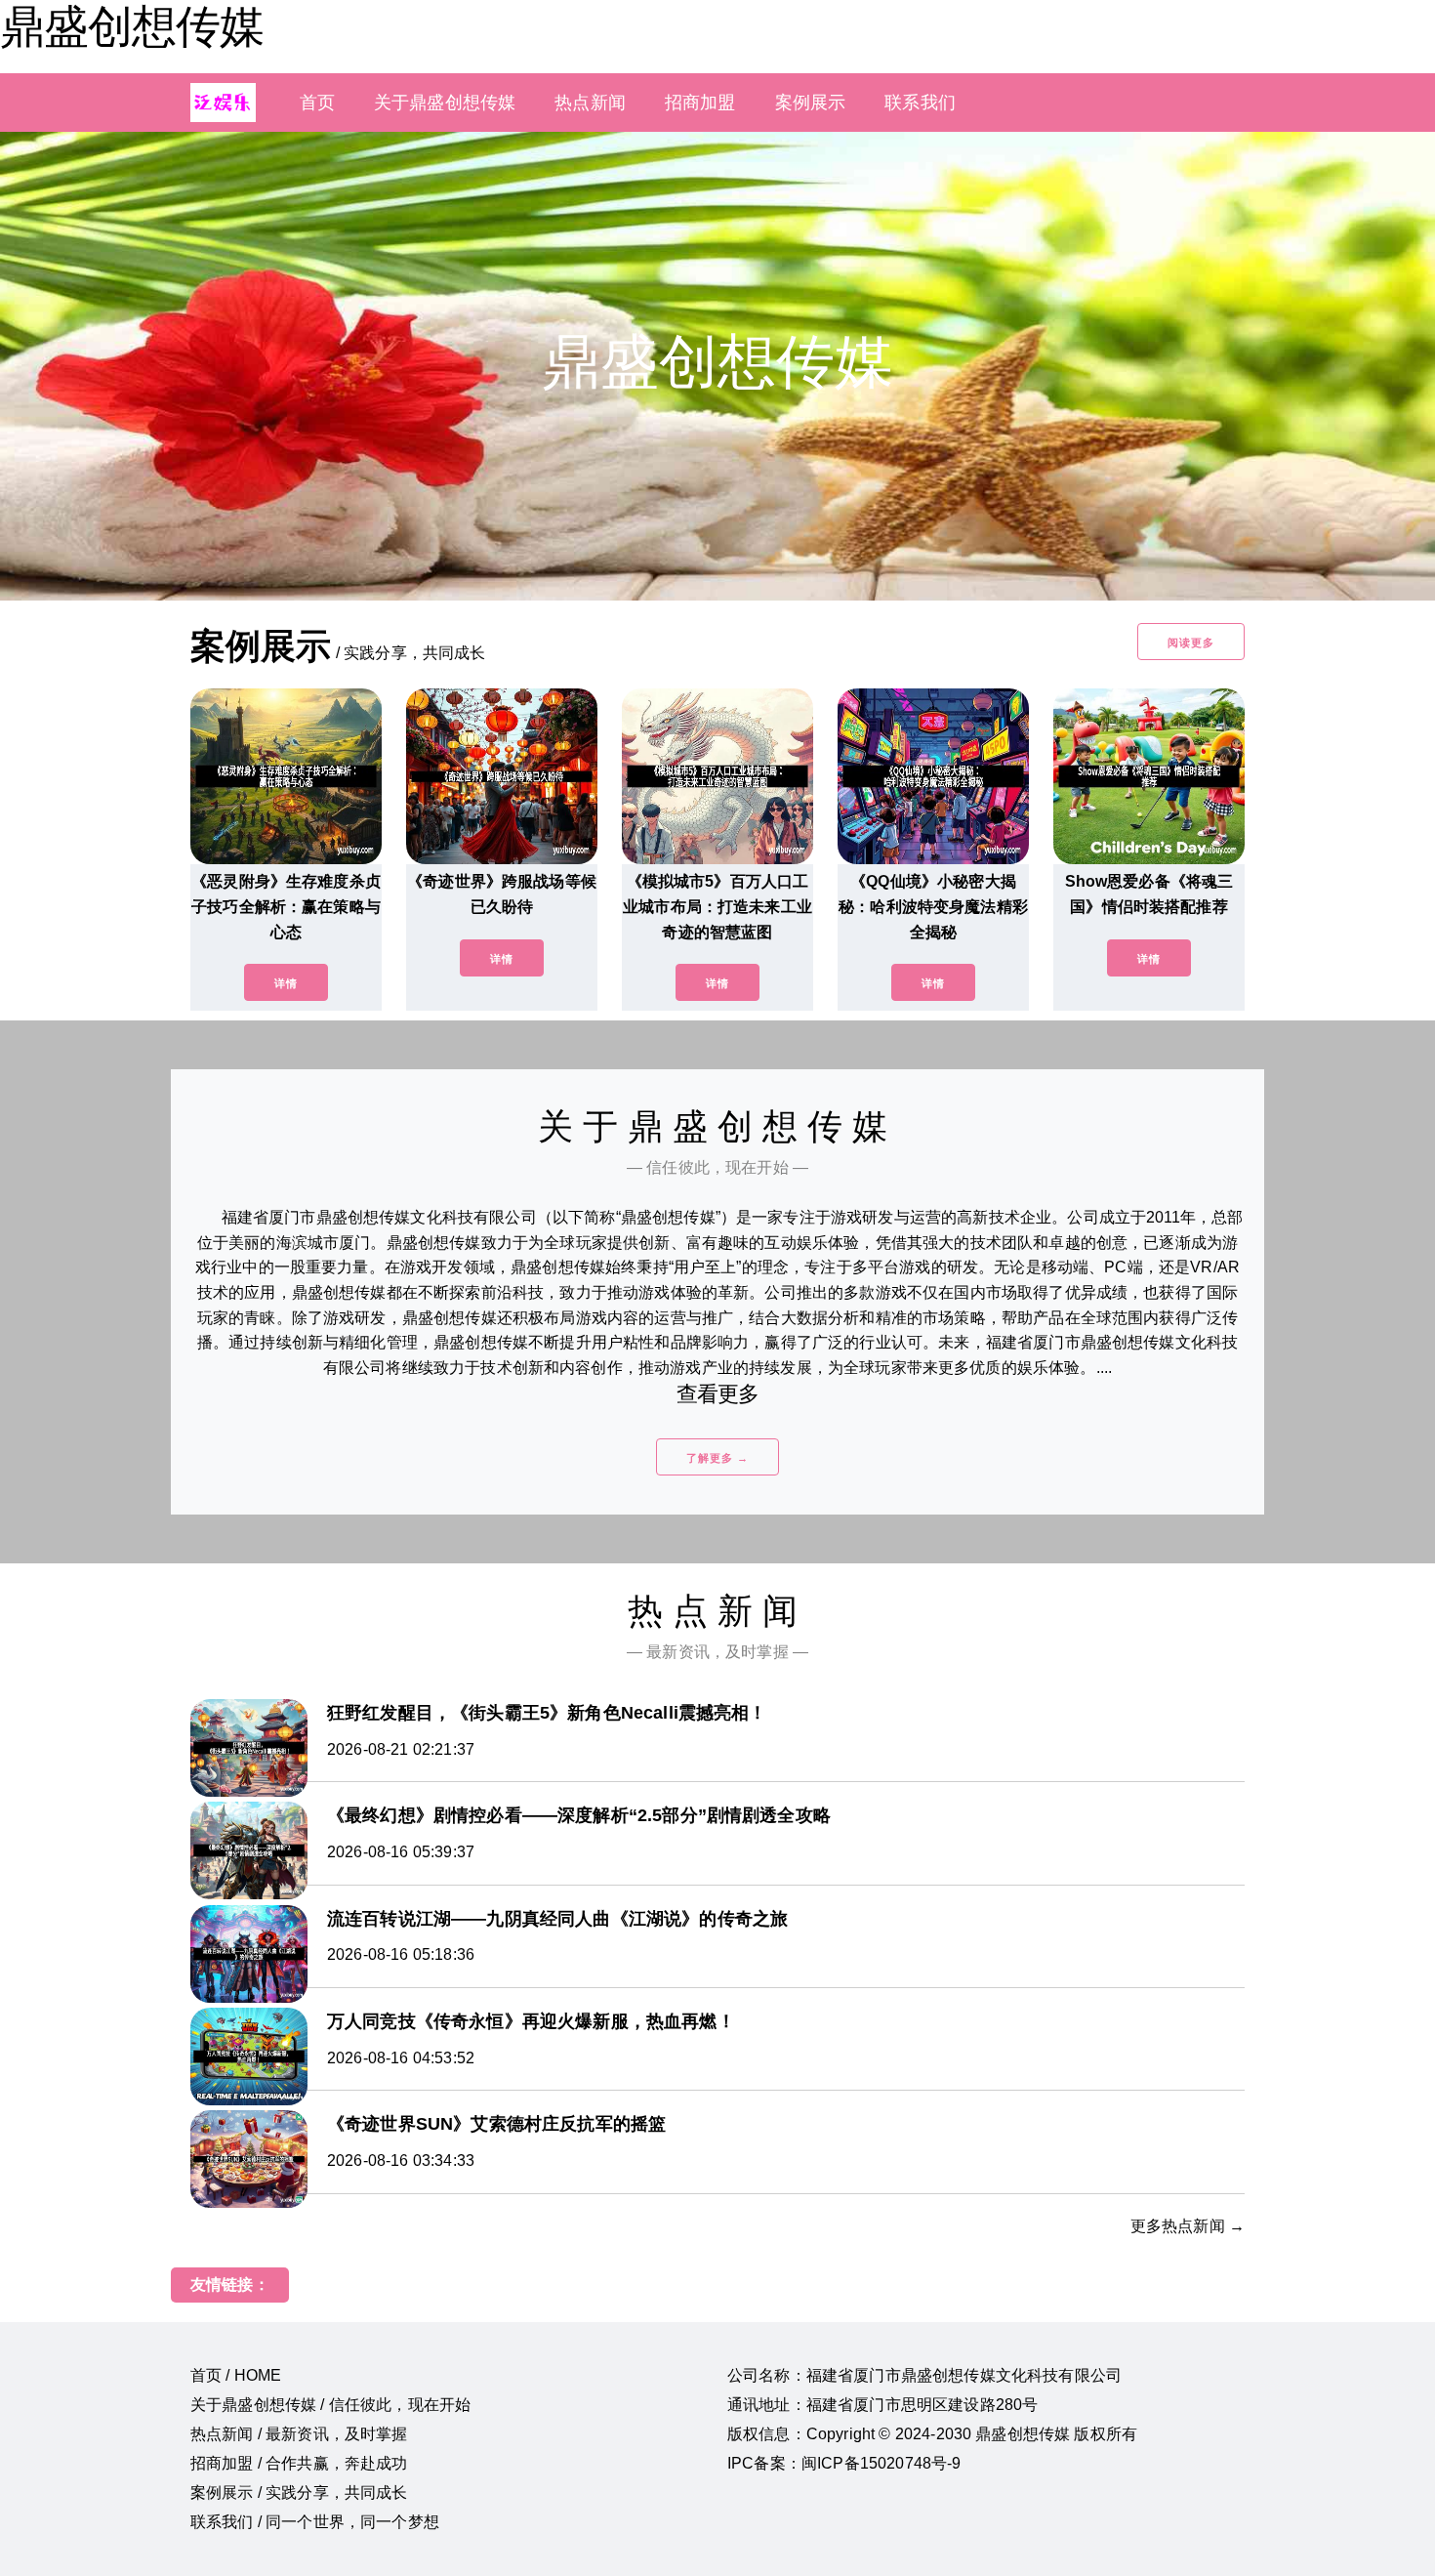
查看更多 (718, 1394)
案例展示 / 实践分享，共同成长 (299, 2493)
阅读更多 (1191, 643)
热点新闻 (590, 103)
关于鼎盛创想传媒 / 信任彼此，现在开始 (330, 2405)
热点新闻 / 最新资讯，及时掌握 (299, 2434)
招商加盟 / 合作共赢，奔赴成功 (299, 2463)
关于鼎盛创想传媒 (445, 103)
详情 (286, 983)
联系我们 (920, 103)
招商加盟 (700, 103)
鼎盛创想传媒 (132, 26)
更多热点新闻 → (1188, 2226)
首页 (317, 103)
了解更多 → (717, 1458)
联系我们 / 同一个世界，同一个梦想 (315, 2522)
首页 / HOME (236, 2375)
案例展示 (811, 103)
